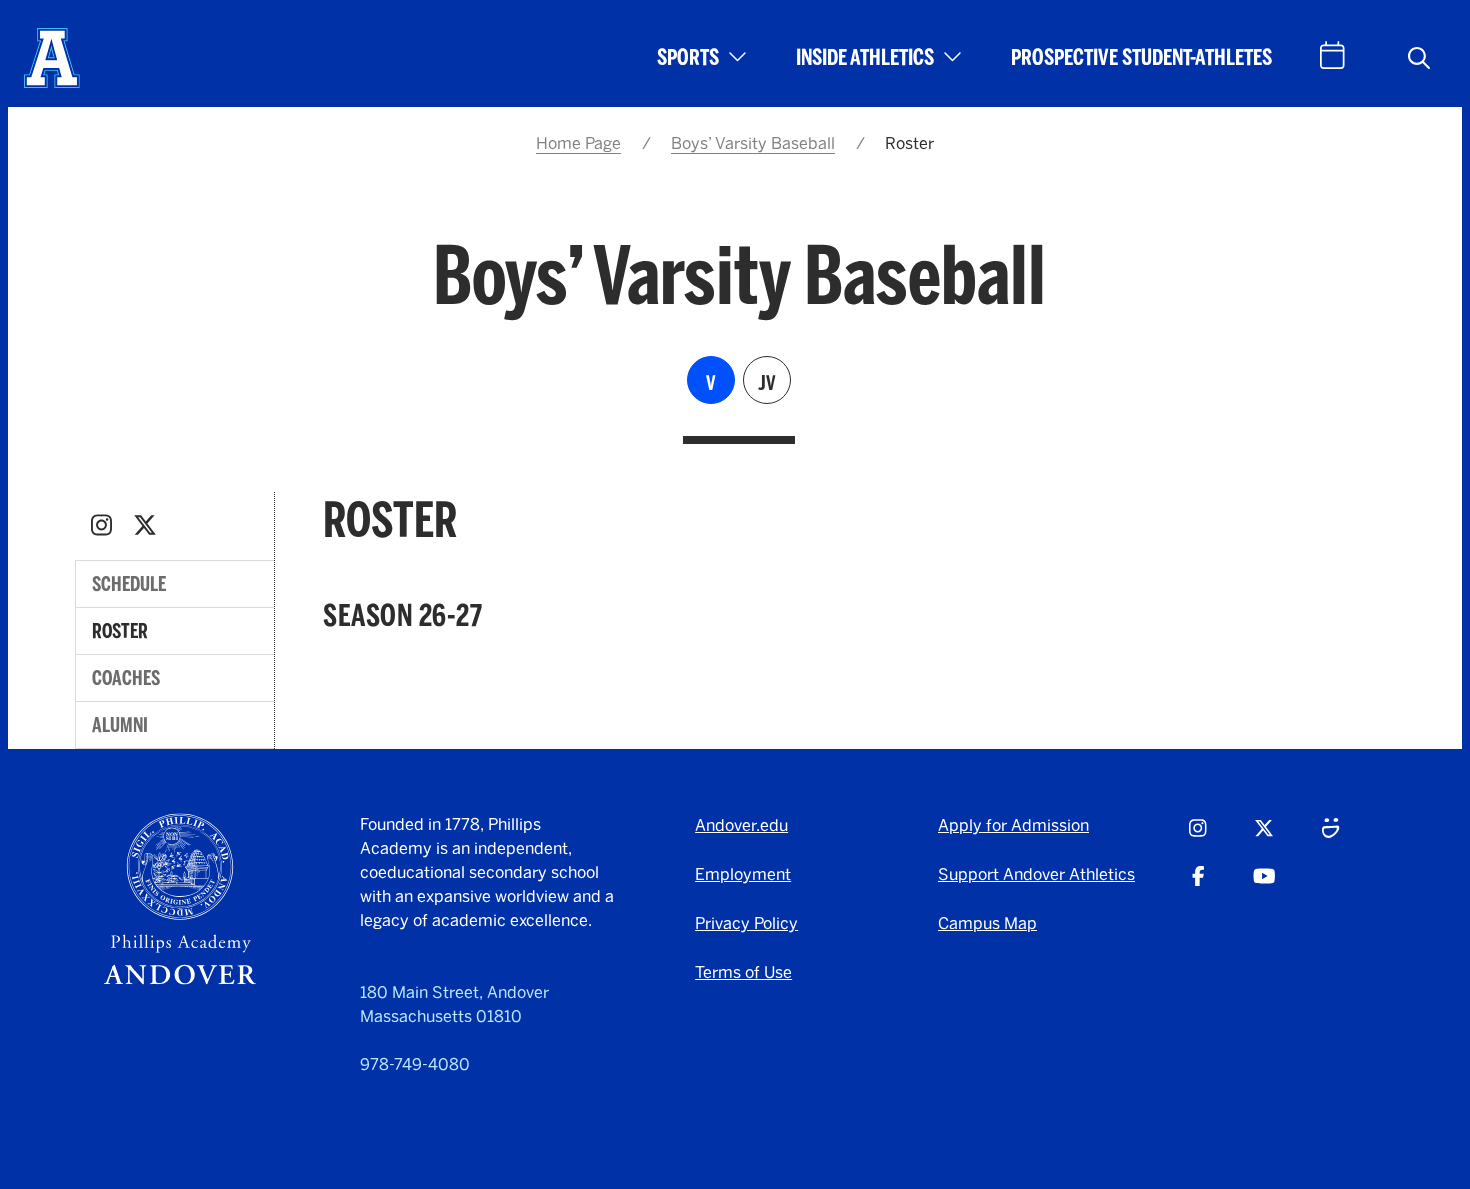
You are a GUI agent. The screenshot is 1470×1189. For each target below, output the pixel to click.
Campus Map (987, 923)
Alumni (120, 725)
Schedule (129, 584)
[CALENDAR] (1332, 55)
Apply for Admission (1013, 825)
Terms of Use (743, 972)
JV (767, 383)
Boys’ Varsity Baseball (753, 143)
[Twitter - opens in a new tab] (145, 525)
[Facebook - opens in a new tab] (1198, 885)
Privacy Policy (746, 923)
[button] (1419, 58)
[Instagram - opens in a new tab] (101, 525)
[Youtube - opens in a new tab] (1264, 885)
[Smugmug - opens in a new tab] (1330, 837)
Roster (120, 631)
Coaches (126, 678)
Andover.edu (741, 825)
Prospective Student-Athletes (1141, 57)
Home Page (578, 143)
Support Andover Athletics (1036, 874)
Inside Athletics (865, 57)
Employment (743, 874)
